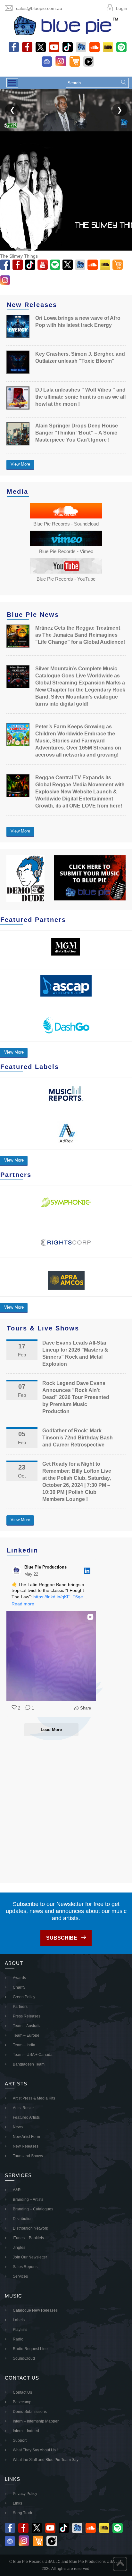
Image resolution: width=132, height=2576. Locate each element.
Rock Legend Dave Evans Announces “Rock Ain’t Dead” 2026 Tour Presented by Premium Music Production (76, 1397)
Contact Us (22, 2392)
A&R (17, 2190)
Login (122, 8)
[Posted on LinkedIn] (87, 1571)
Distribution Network (30, 2228)
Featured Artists (26, 2117)
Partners (20, 2007)
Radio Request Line (30, 2349)
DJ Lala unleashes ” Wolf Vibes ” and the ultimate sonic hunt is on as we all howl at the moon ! (80, 397)
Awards (19, 1978)
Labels (19, 2320)
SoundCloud (24, 2358)
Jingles (19, 2248)
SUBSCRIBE (62, 1938)
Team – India (24, 2045)
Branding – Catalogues (33, 2209)
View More (20, 464)
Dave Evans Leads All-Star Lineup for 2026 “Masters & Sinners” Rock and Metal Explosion (75, 1353)
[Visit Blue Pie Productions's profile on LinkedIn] (17, 1571)
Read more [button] (23, 1604)
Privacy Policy (25, 2494)
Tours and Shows (28, 2156)
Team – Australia (27, 2026)
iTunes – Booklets (28, 2238)
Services (20, 2276)
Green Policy (24, 1997)
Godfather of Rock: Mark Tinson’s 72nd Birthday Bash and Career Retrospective (78, 1438)
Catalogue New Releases (35, 2310)
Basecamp (22, 2402)
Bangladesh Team (29, 2064)
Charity (19, 1987)
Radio (18, 2339)
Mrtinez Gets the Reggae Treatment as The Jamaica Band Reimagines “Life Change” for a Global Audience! (80, 635)
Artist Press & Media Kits (34, 2098)
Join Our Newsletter (30, 2257)
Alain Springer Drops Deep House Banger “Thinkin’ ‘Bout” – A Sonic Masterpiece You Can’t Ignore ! (77, 433)
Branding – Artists (28, 2199)
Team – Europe (26, 2035)
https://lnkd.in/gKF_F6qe (58, 1597)
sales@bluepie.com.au (39, 8)
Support (20, 2440)
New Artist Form (26, 2137)
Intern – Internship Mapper (36, 2421)
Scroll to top (120, 2564)
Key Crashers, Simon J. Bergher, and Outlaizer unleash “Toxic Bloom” (80, 357)
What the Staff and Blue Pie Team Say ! (47, 2460)
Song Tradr (23, 2513)
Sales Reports (25, 2267)
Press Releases (27, 2016)
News (18, 2127)
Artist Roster (23, 2108)
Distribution (23, 2219)
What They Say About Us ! (35, 2450)
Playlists (20, 2330)
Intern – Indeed (26, 2431)
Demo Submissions (30, 2412)
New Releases (26, 2146)
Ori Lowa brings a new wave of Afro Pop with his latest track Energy (78, 322)
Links (17, 2503)
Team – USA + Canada (33, 2055)
